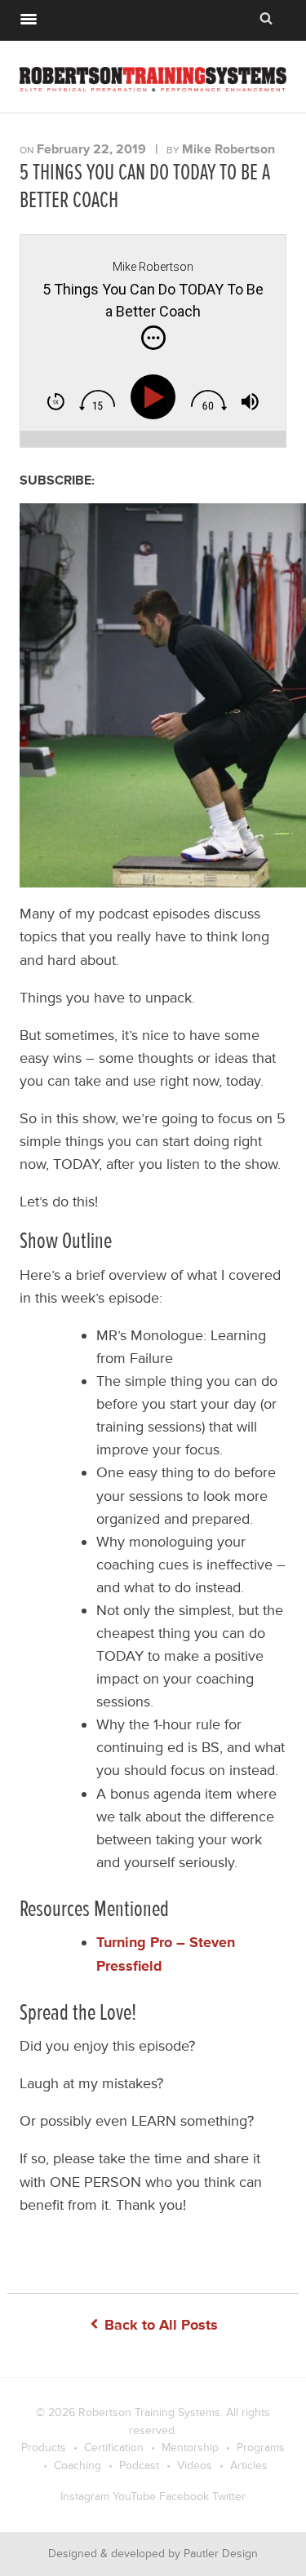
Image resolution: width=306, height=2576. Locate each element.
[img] (153, 338)
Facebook (184, 2496)
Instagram (85, 2496)
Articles (249, 2465)
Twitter (229, 2496)
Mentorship (190, 2448)
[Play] (157, 397)
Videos (195, 2465)
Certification (114, 2448)
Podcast (139, 2465)
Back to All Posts (159, 2325)
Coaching (78, 2465)
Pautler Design (221, 2554)
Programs (261, 2448)
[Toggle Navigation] (29, 17)
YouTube (134, 2496)
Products (44, 2448)
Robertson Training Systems (149, 2412)
